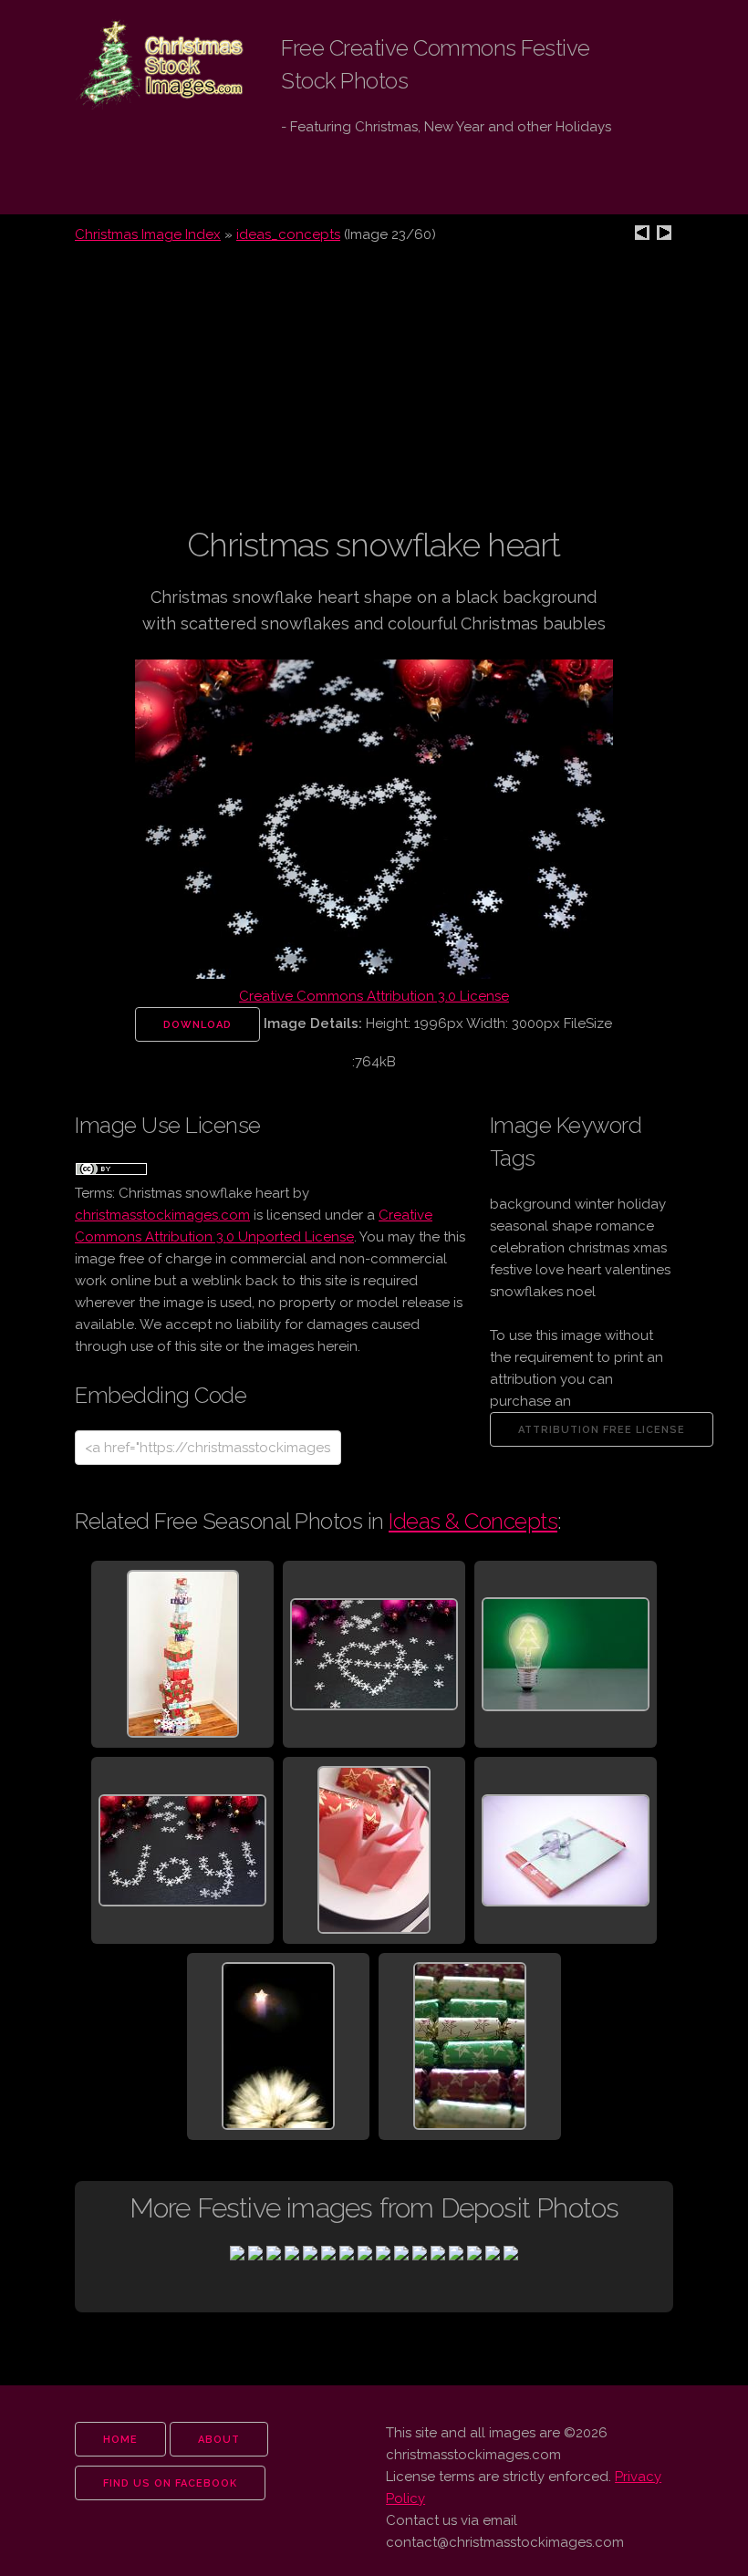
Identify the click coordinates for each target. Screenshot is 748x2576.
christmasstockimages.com (162, 1215)
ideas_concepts (288, 234)
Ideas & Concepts (473, 1521)
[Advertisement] (374, 396)
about (219, 2440)
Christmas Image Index (148, 234)
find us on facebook (170, 2483)
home (120, 2440)
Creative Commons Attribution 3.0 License (374, 996)
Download (197, 1025)
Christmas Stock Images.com (146, 65)
